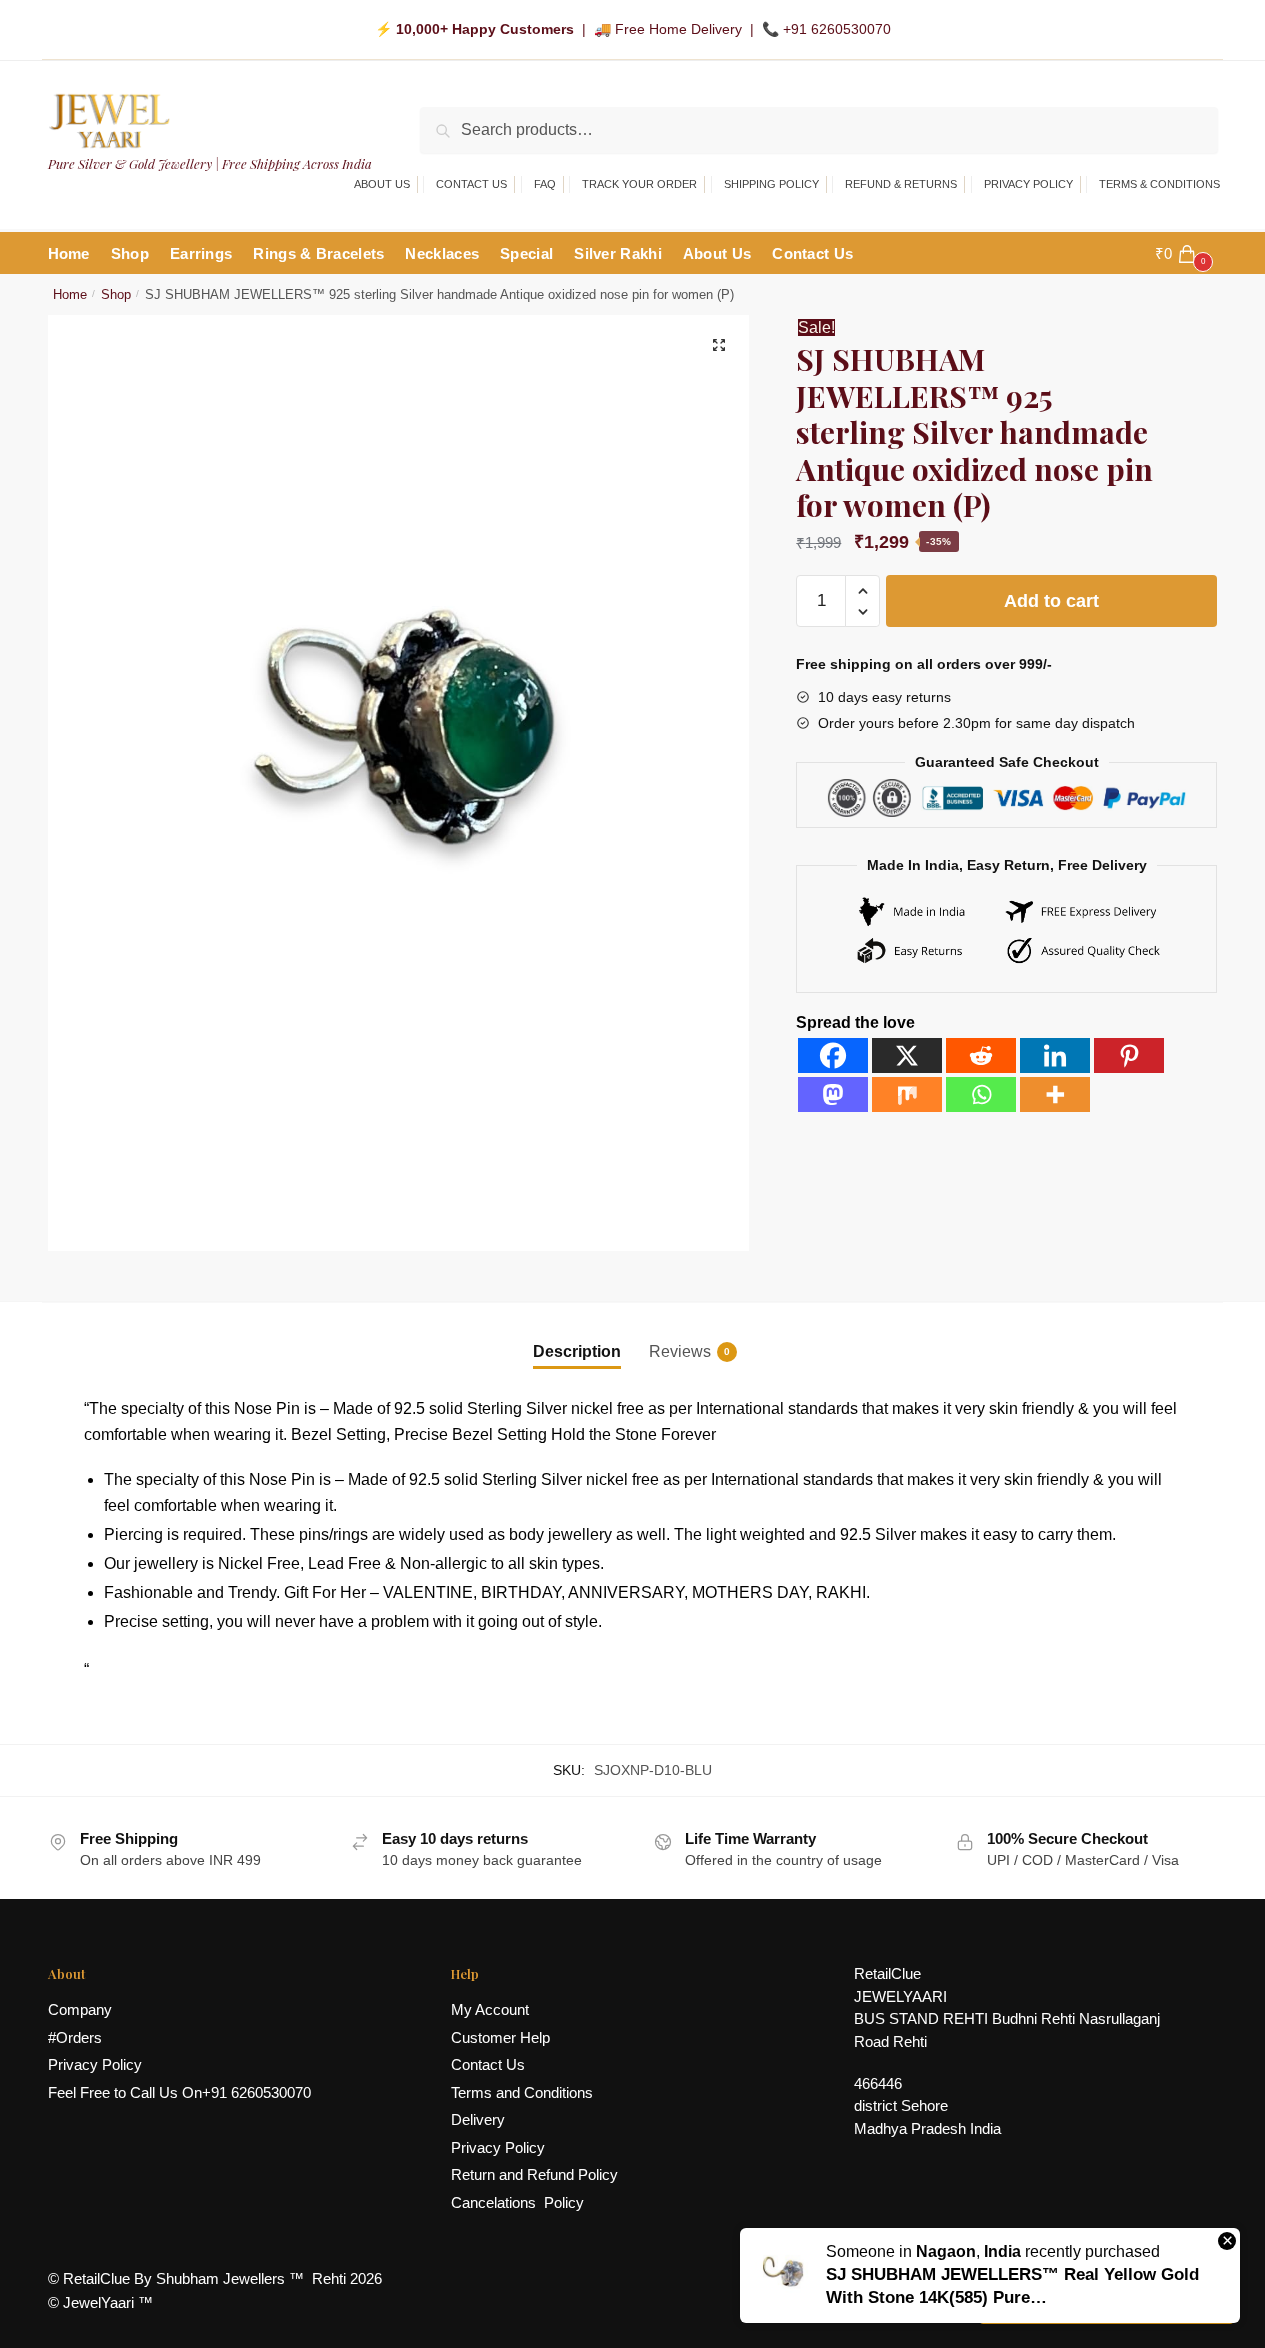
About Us (382, 184)
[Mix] (907, 1094)
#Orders (75, 2037)
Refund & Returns (901, 184)
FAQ (545, 184)
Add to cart (1051, 601)
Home (70, 294)
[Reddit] (981, 1055)
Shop (116, 294)
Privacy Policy (1028, 184)
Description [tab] (577, 1351)
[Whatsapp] (981, 1094)
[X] (907, 1055)
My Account (490, 2009)
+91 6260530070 (837, 29)
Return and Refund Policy (534, 2174)
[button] (719, 345)
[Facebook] (833, 1055)
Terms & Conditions (1159, 184)
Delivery (478, 2119)
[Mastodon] (833, 1094)
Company (80, 2009)
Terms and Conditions (522, 2092)
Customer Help (500, 2037)
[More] (1055, 1094)
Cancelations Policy (517, 2202)
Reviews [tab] (680, 1351)
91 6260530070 (261, 2092)
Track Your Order (639, 184)
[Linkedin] (1055, 1055)
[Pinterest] (1129, 1055)
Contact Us (471, 184)
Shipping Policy (771, 184)
